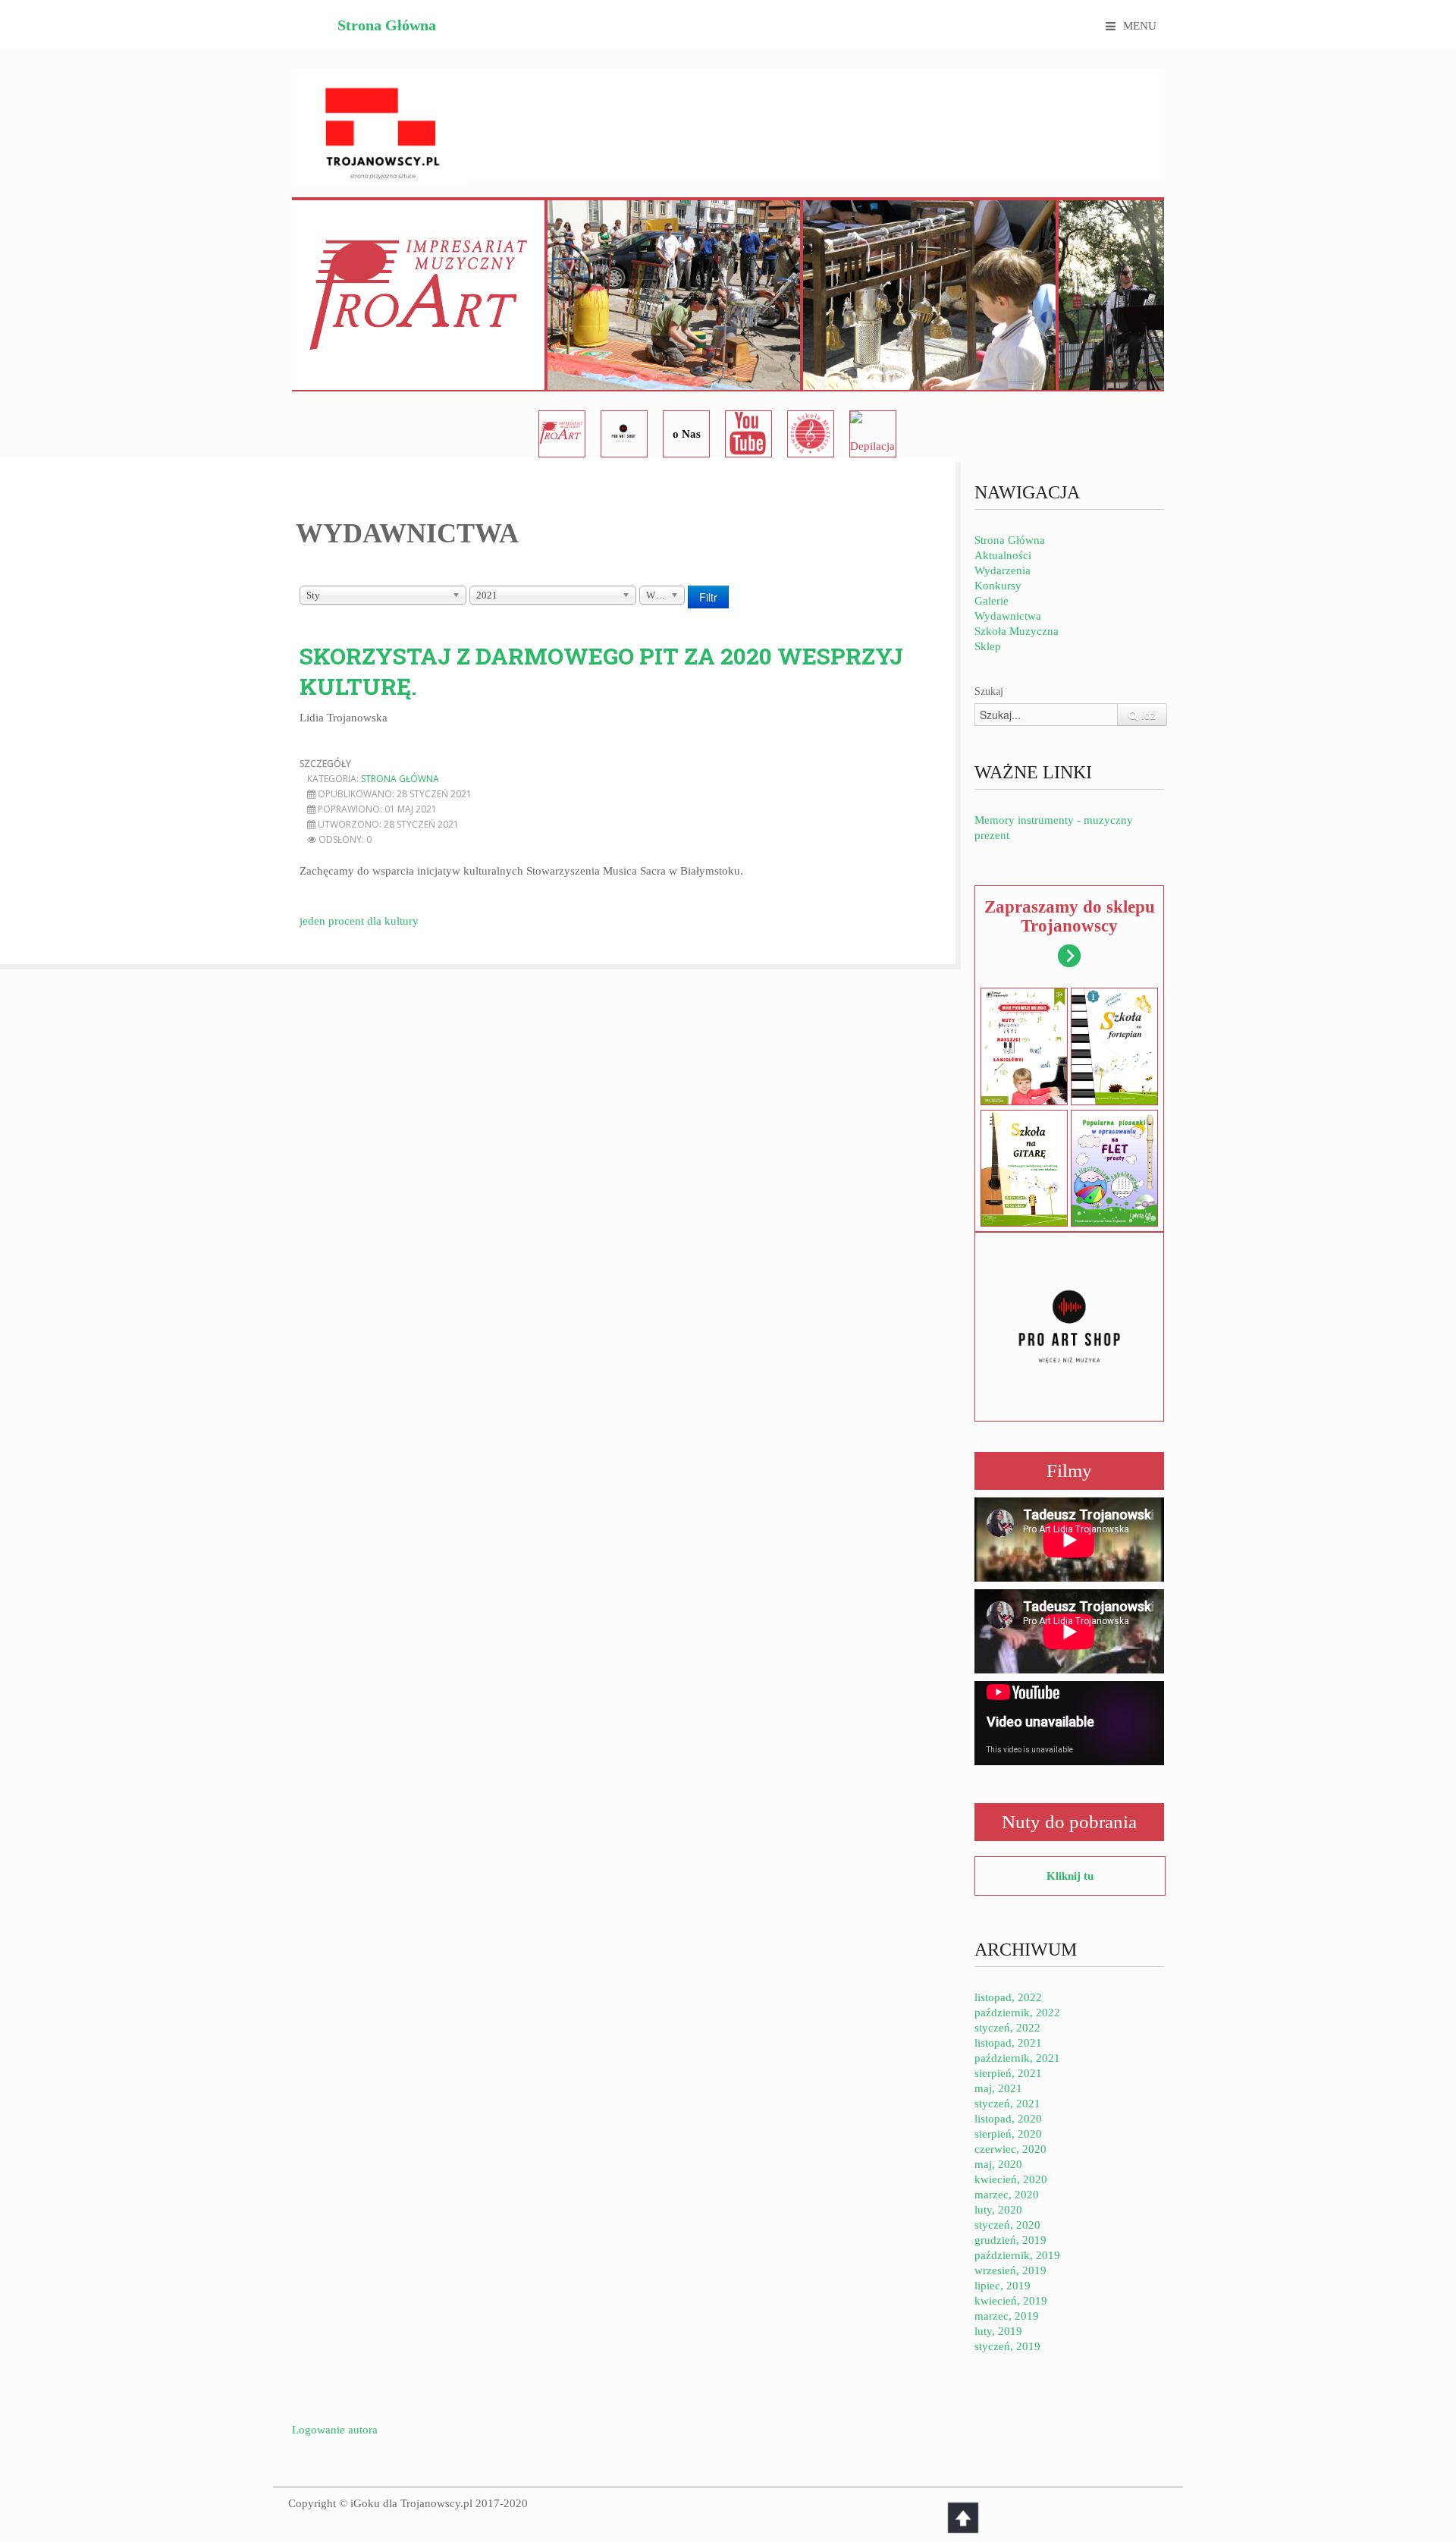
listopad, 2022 (1008, 1997)
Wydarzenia (1003, 570)
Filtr (708, 597)
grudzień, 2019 (1010, 2240)
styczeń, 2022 (1007, 2028)
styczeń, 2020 (1007, 2225)
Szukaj (989, 691)
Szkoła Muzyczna (1017, 631)
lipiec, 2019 (1003, 2286)
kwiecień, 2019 (1011, 2301)
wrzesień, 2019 (1010, 2270)
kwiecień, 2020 (1011, 2179)
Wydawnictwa (1008, 616)
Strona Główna (387, 25)
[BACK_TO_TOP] (963, 2518)
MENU (1140, 26)
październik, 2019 (1017, 2255)
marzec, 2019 (1007, 2316)
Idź (1147, 715)
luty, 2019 (998, 2331)
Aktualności (1003, 555)
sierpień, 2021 (1008, 2073)
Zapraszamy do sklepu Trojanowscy (1070, 916)
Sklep (988, 646)
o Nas (687, 434)
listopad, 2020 (1008, 2119)
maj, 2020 (998, 2164)
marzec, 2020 (1007, 2195)
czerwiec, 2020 (1010, 2149)
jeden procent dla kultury (359, 921)
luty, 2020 (998, 2210)
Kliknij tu (1070, 1876)
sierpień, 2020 (1008, 2134)
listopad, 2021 (1008, 2043)
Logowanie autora (335, 2430)
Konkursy (998, 586)
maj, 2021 (998, 2088)
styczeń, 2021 (1007, 2104)
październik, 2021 (1017, 2058)
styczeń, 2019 (1007, 2346)
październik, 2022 (1017, 2013)
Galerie (992, 601)
